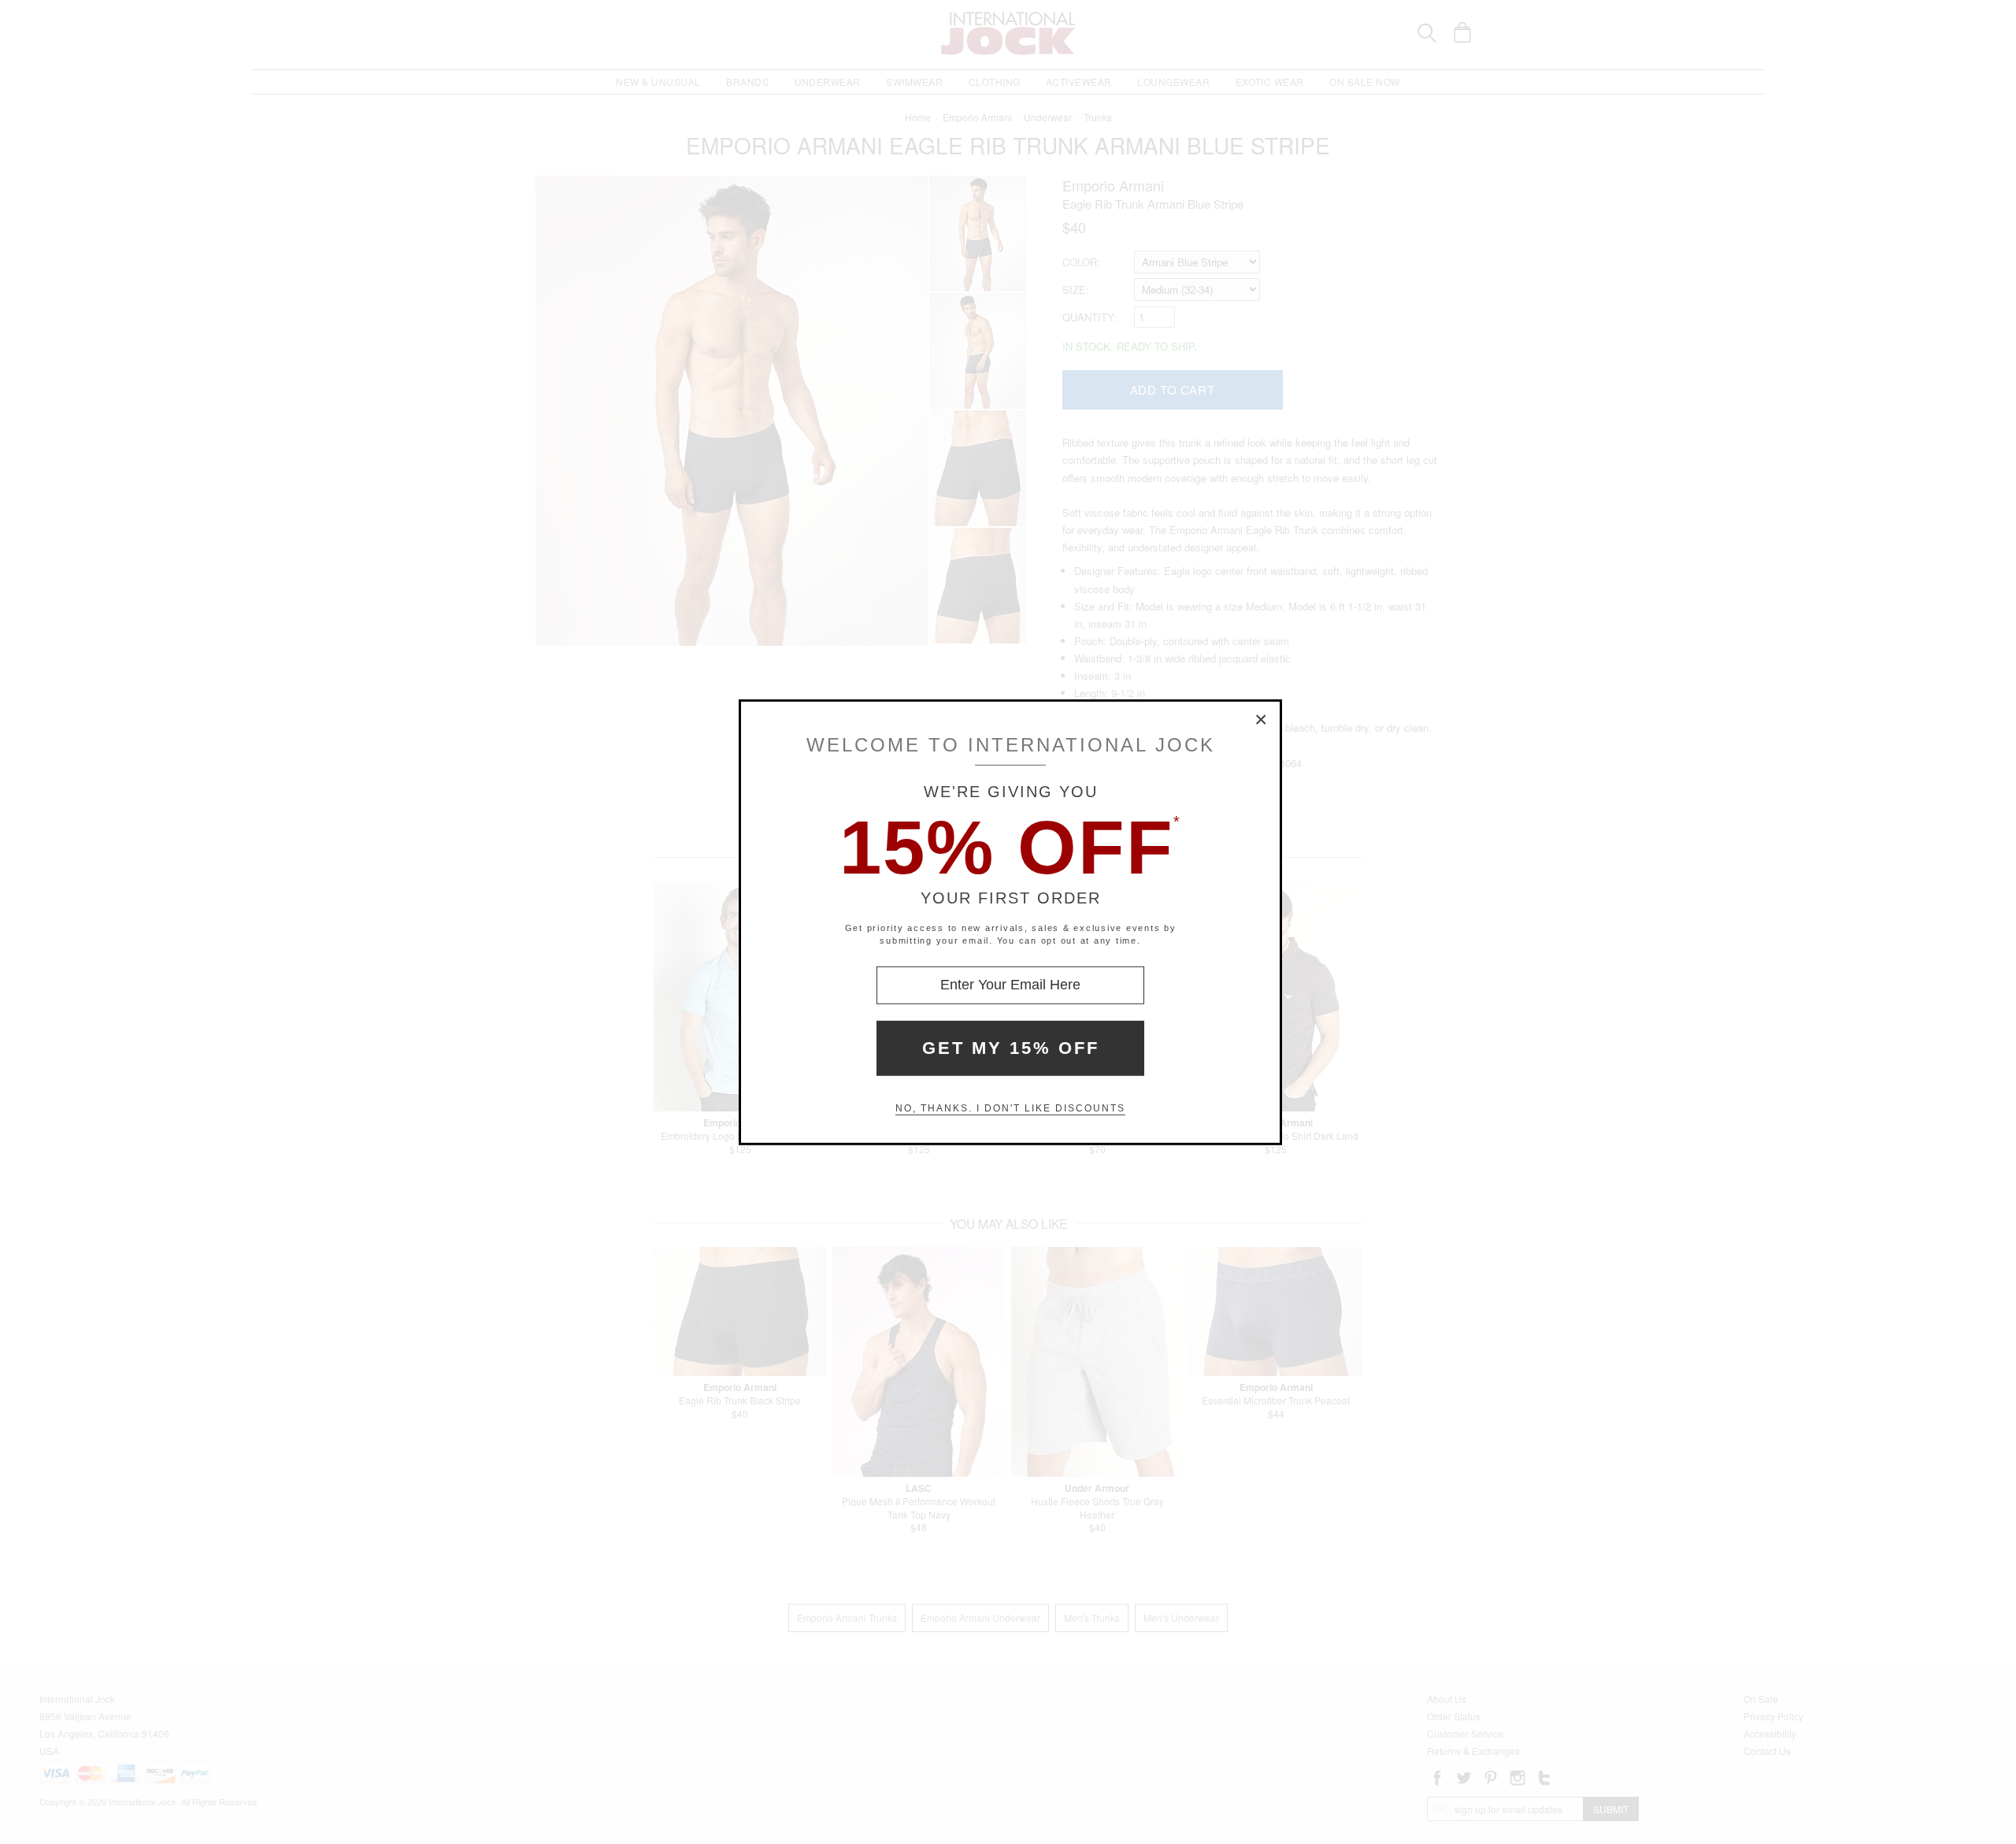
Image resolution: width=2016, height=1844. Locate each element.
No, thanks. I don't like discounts (1010, 1108)
